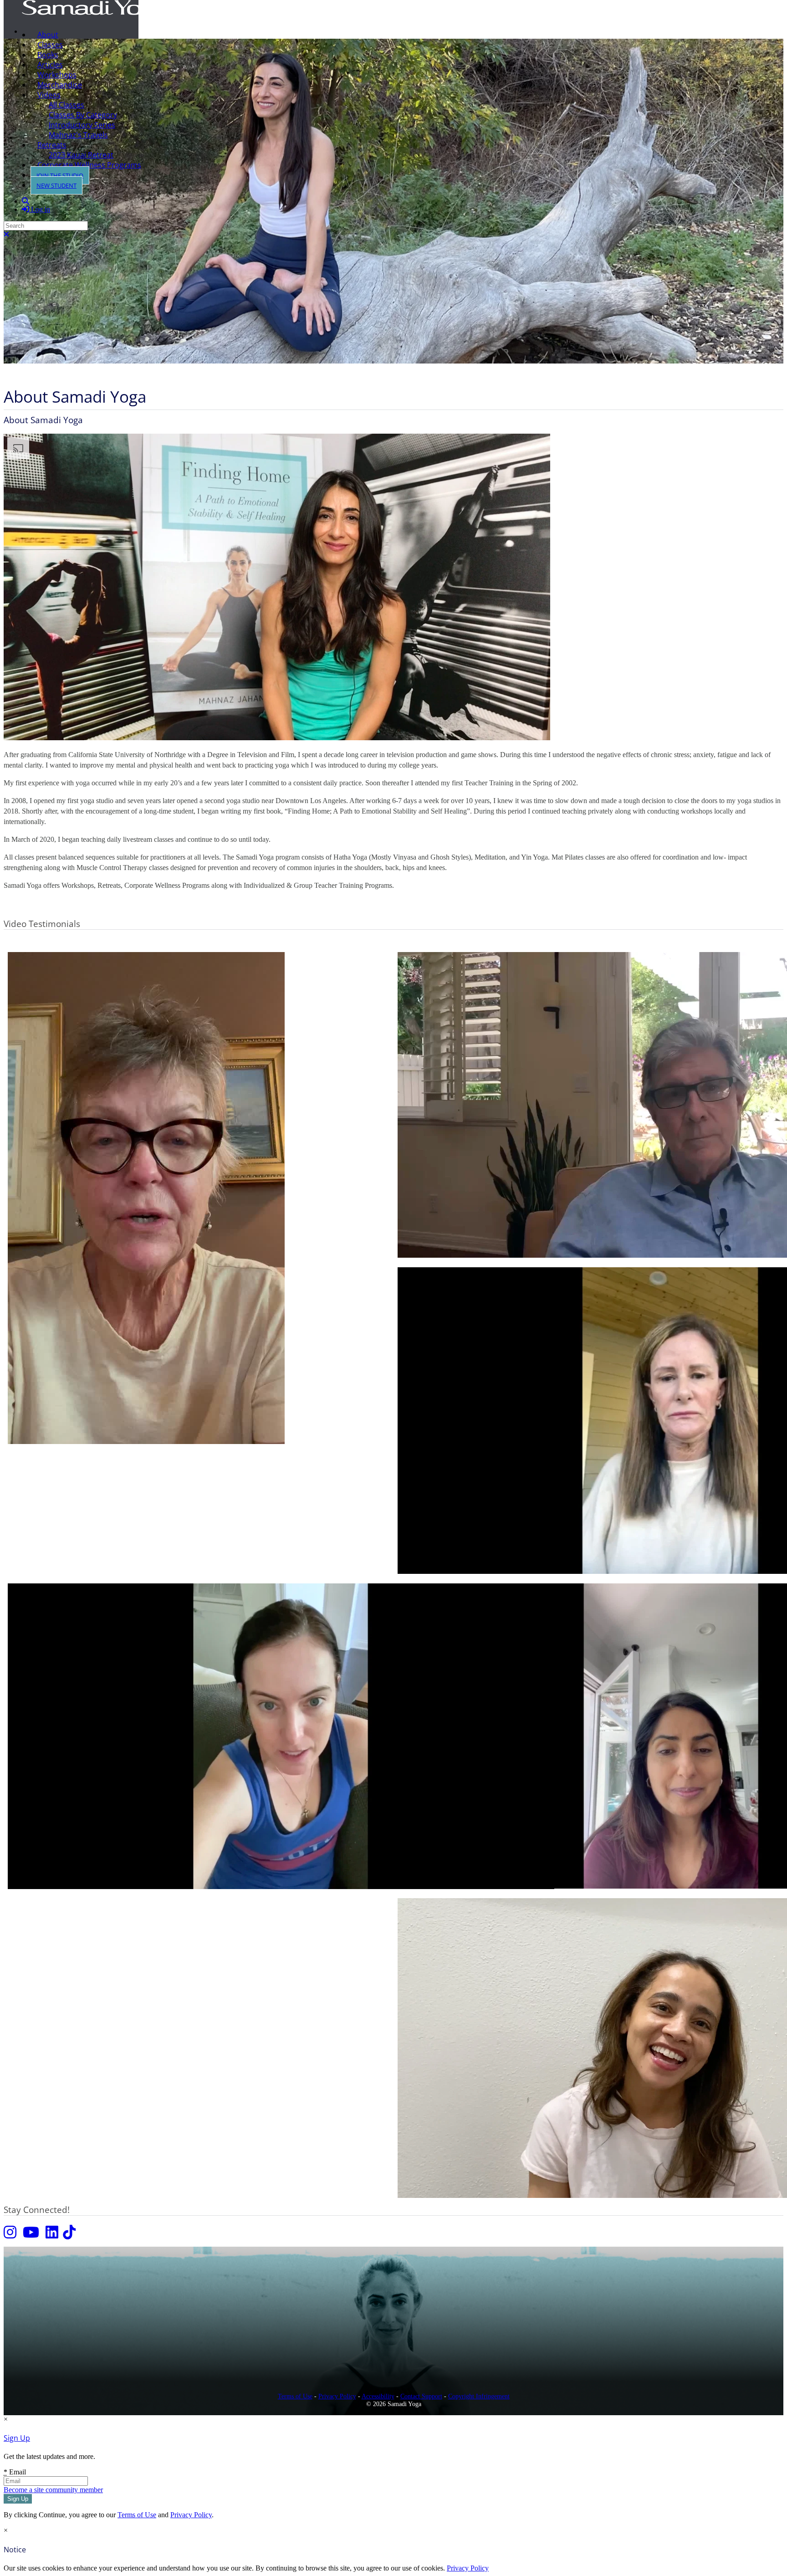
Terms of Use (295, 2396)
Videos (49, 95)
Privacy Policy (337, 2396)
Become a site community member (53, 2490)
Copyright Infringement (479, 2396)
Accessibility (378, 2396)
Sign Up (17, 2438)
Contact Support (421, 2396)
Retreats (52, 145)
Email (15, 2472)
